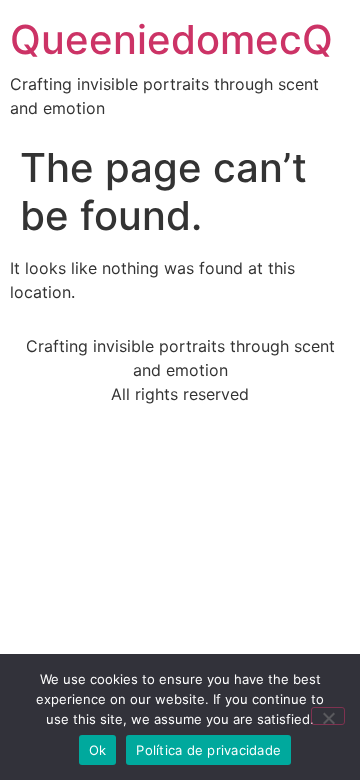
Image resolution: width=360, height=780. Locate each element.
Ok (98, 750)
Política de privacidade (208, 750)
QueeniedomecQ (171, 39)
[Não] (328, 716)
